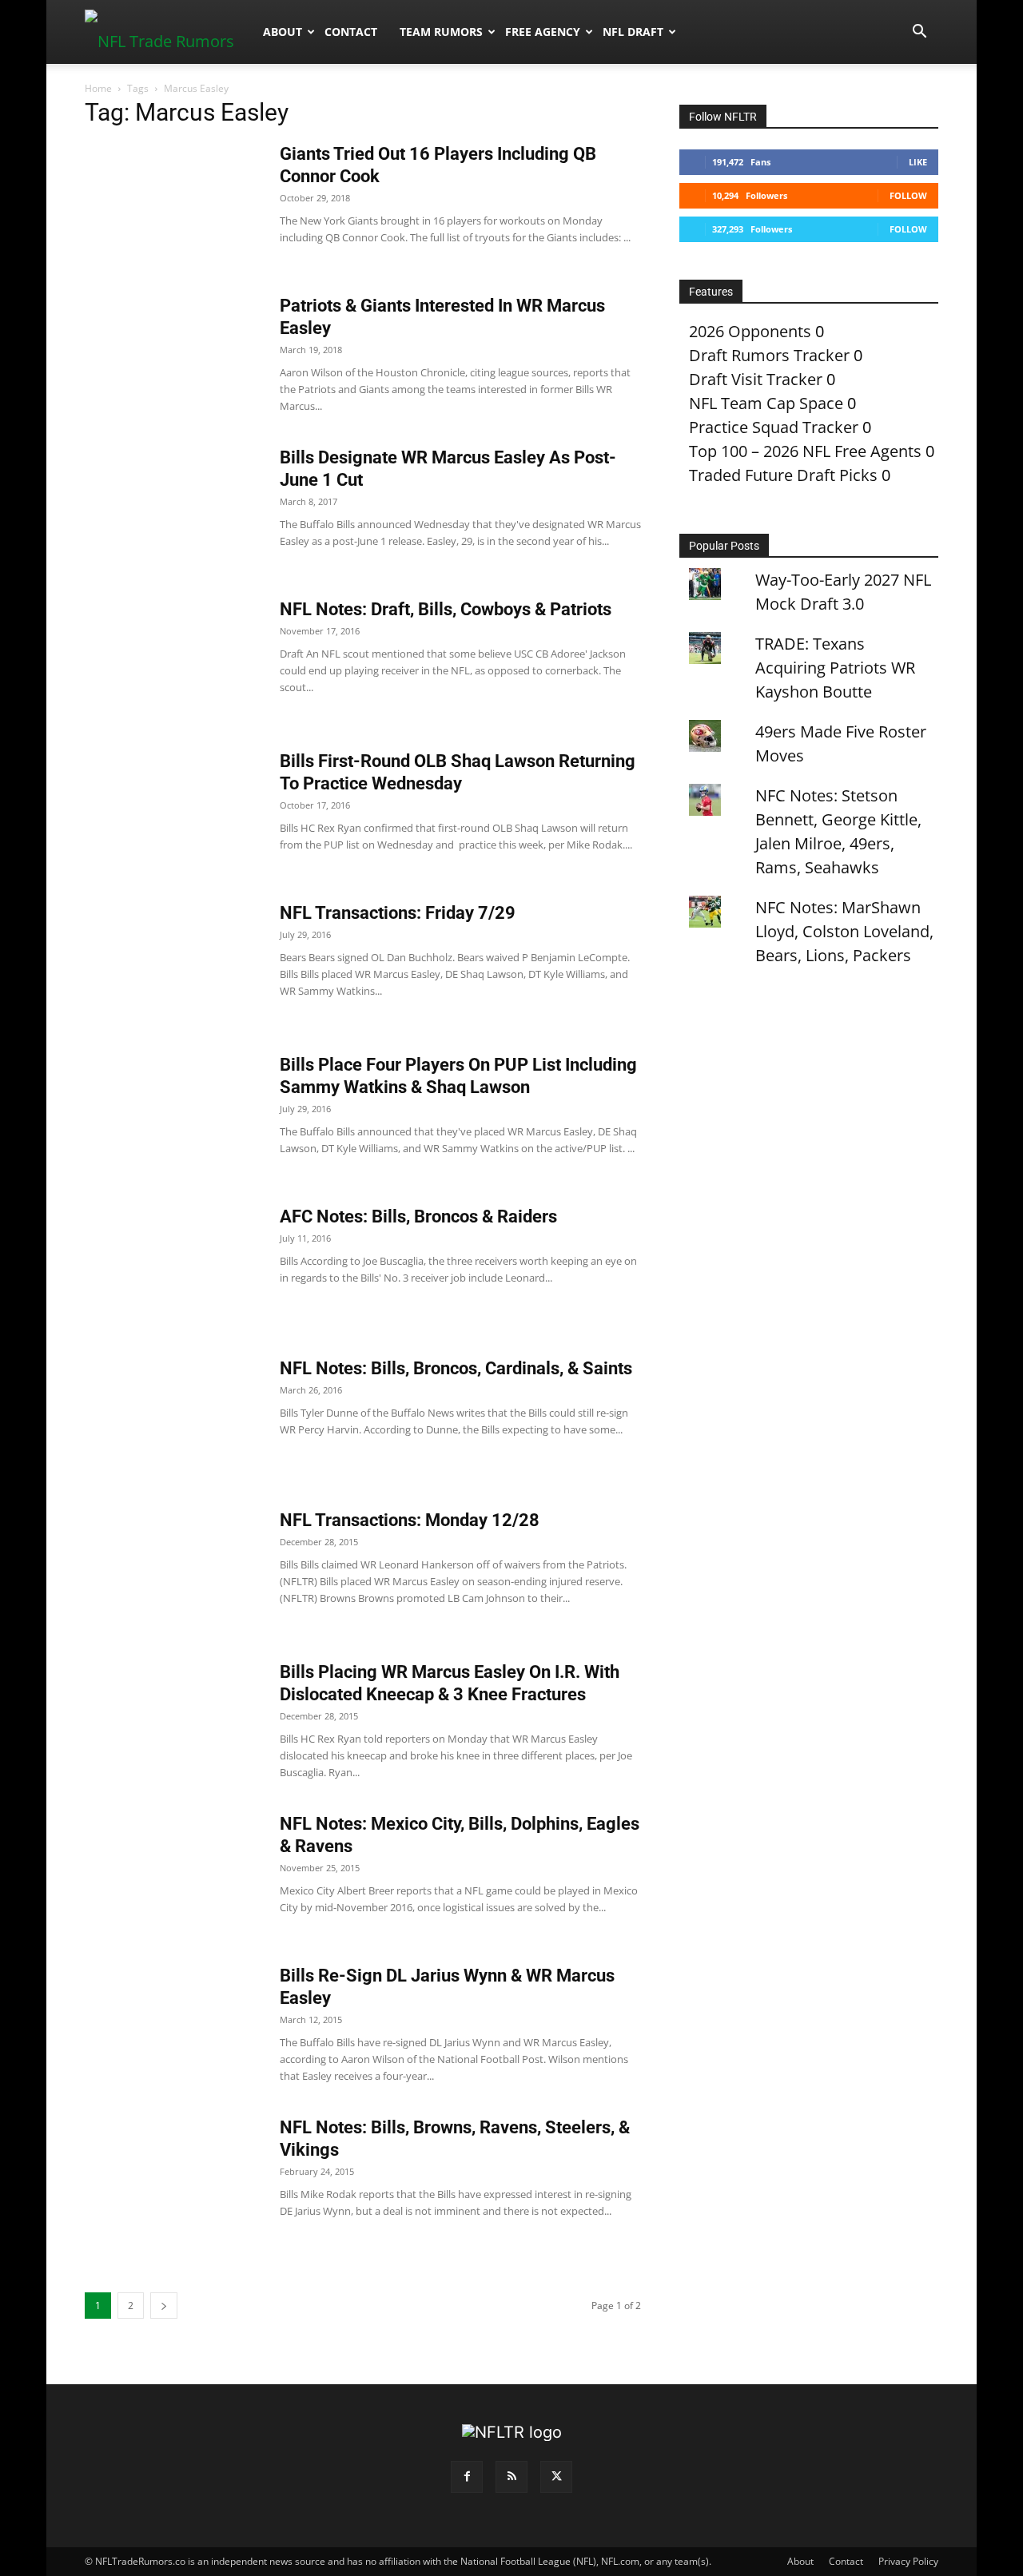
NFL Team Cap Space (766, 403)
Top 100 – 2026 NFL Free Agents (805, 451)
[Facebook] (467, 2477)
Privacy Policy (908, 2561)
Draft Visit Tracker (756, 379)
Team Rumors (441, 32)
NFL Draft (633, 32)
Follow (908, 195)
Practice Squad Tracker (774, 427)
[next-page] (164, 2306)
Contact (351, 32)
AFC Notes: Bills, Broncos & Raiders (418, 1216)
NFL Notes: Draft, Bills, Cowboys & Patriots (446, 609)
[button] (919, 32)
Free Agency (543, 32)
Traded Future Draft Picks (783, 475)
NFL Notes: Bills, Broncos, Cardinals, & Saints (456, 1368)
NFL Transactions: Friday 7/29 (398, 913)
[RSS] (511, 2477)
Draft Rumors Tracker (769, 355)
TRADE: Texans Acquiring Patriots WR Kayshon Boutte (835, 668)
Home (98, 88)
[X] (556, 2477)
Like (918, 162)
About (283, 32)
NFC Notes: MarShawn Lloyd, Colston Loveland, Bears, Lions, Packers (844, 931)
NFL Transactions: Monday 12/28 (410, 1520)
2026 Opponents (750, 331)
